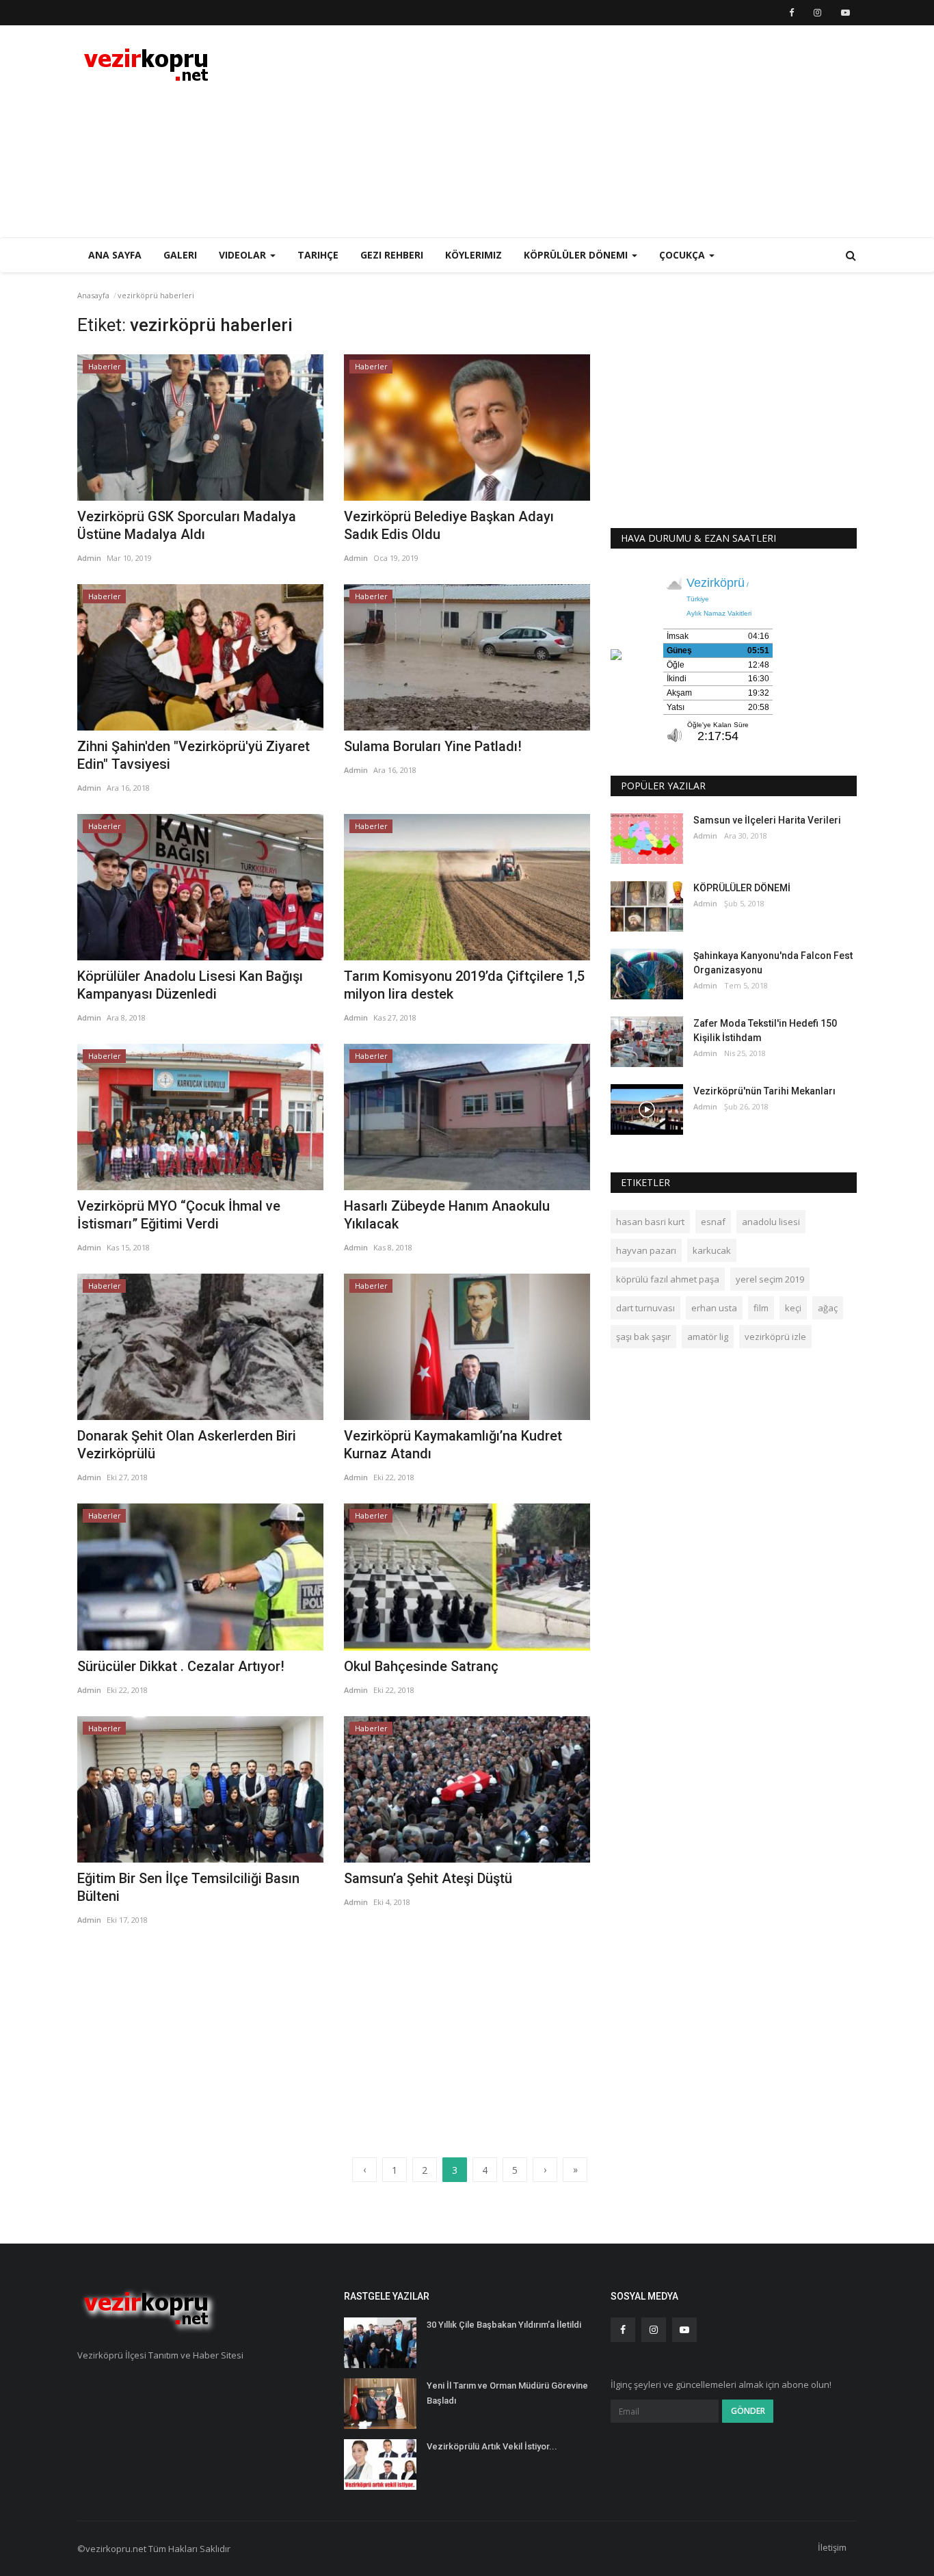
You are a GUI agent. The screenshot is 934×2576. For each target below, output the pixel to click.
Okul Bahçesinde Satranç (421, 1666)
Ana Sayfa (115, 255)
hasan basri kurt (650, 1222)
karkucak (712, 1250)
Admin (89, 558)
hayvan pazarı (646, 1250)
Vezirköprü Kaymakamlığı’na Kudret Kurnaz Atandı (453, 1445)
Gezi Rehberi (392, 255)
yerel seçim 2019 (770, 1279)
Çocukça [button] (683, 255)
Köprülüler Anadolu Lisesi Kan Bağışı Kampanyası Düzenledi (190, 985)
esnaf (713, 1222)
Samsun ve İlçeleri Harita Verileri (767, 820)
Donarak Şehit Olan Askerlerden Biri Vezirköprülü (187, 1445)
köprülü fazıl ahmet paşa (668, 1279)
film (761, 1308)
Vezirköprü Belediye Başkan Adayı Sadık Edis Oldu (449, 525)
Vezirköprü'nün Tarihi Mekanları (764, 1091)
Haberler (105, 366)
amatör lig (708, 1337)
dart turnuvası (645, 1308)
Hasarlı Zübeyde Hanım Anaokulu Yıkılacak (447, 1215)
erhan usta (714, 1308)
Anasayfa (93, 295)
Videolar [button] (244, 255)
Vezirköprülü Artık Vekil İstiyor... (492, 2446)
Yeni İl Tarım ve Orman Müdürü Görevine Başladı (507, 2393)
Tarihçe (318, 255)
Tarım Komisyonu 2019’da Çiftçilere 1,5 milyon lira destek (464, 985)
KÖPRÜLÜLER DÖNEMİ (742, 888)
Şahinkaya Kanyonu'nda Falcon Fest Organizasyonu (773, 963)
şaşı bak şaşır (643, 1337)
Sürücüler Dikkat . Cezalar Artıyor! (181, 1666)
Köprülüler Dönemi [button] (577, 255)
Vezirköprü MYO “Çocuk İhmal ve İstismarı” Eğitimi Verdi (179, 1215)
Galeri (180, 255)
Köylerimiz (473, 255)
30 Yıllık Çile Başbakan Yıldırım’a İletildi (504, 2325)
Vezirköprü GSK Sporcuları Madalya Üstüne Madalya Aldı (187, 525)
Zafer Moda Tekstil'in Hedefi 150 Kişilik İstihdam (765, 1030)
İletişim (832, 2547)
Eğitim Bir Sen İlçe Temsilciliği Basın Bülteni (188, 1887)
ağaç (828, 1308)
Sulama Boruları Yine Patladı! (433, 746)
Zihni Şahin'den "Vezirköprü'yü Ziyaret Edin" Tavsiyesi (194, 755)
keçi (793, 1308)
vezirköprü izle (775, 1337)
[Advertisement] (608, 131)
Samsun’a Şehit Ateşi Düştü (428, 1878)
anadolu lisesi (771, 1222)
